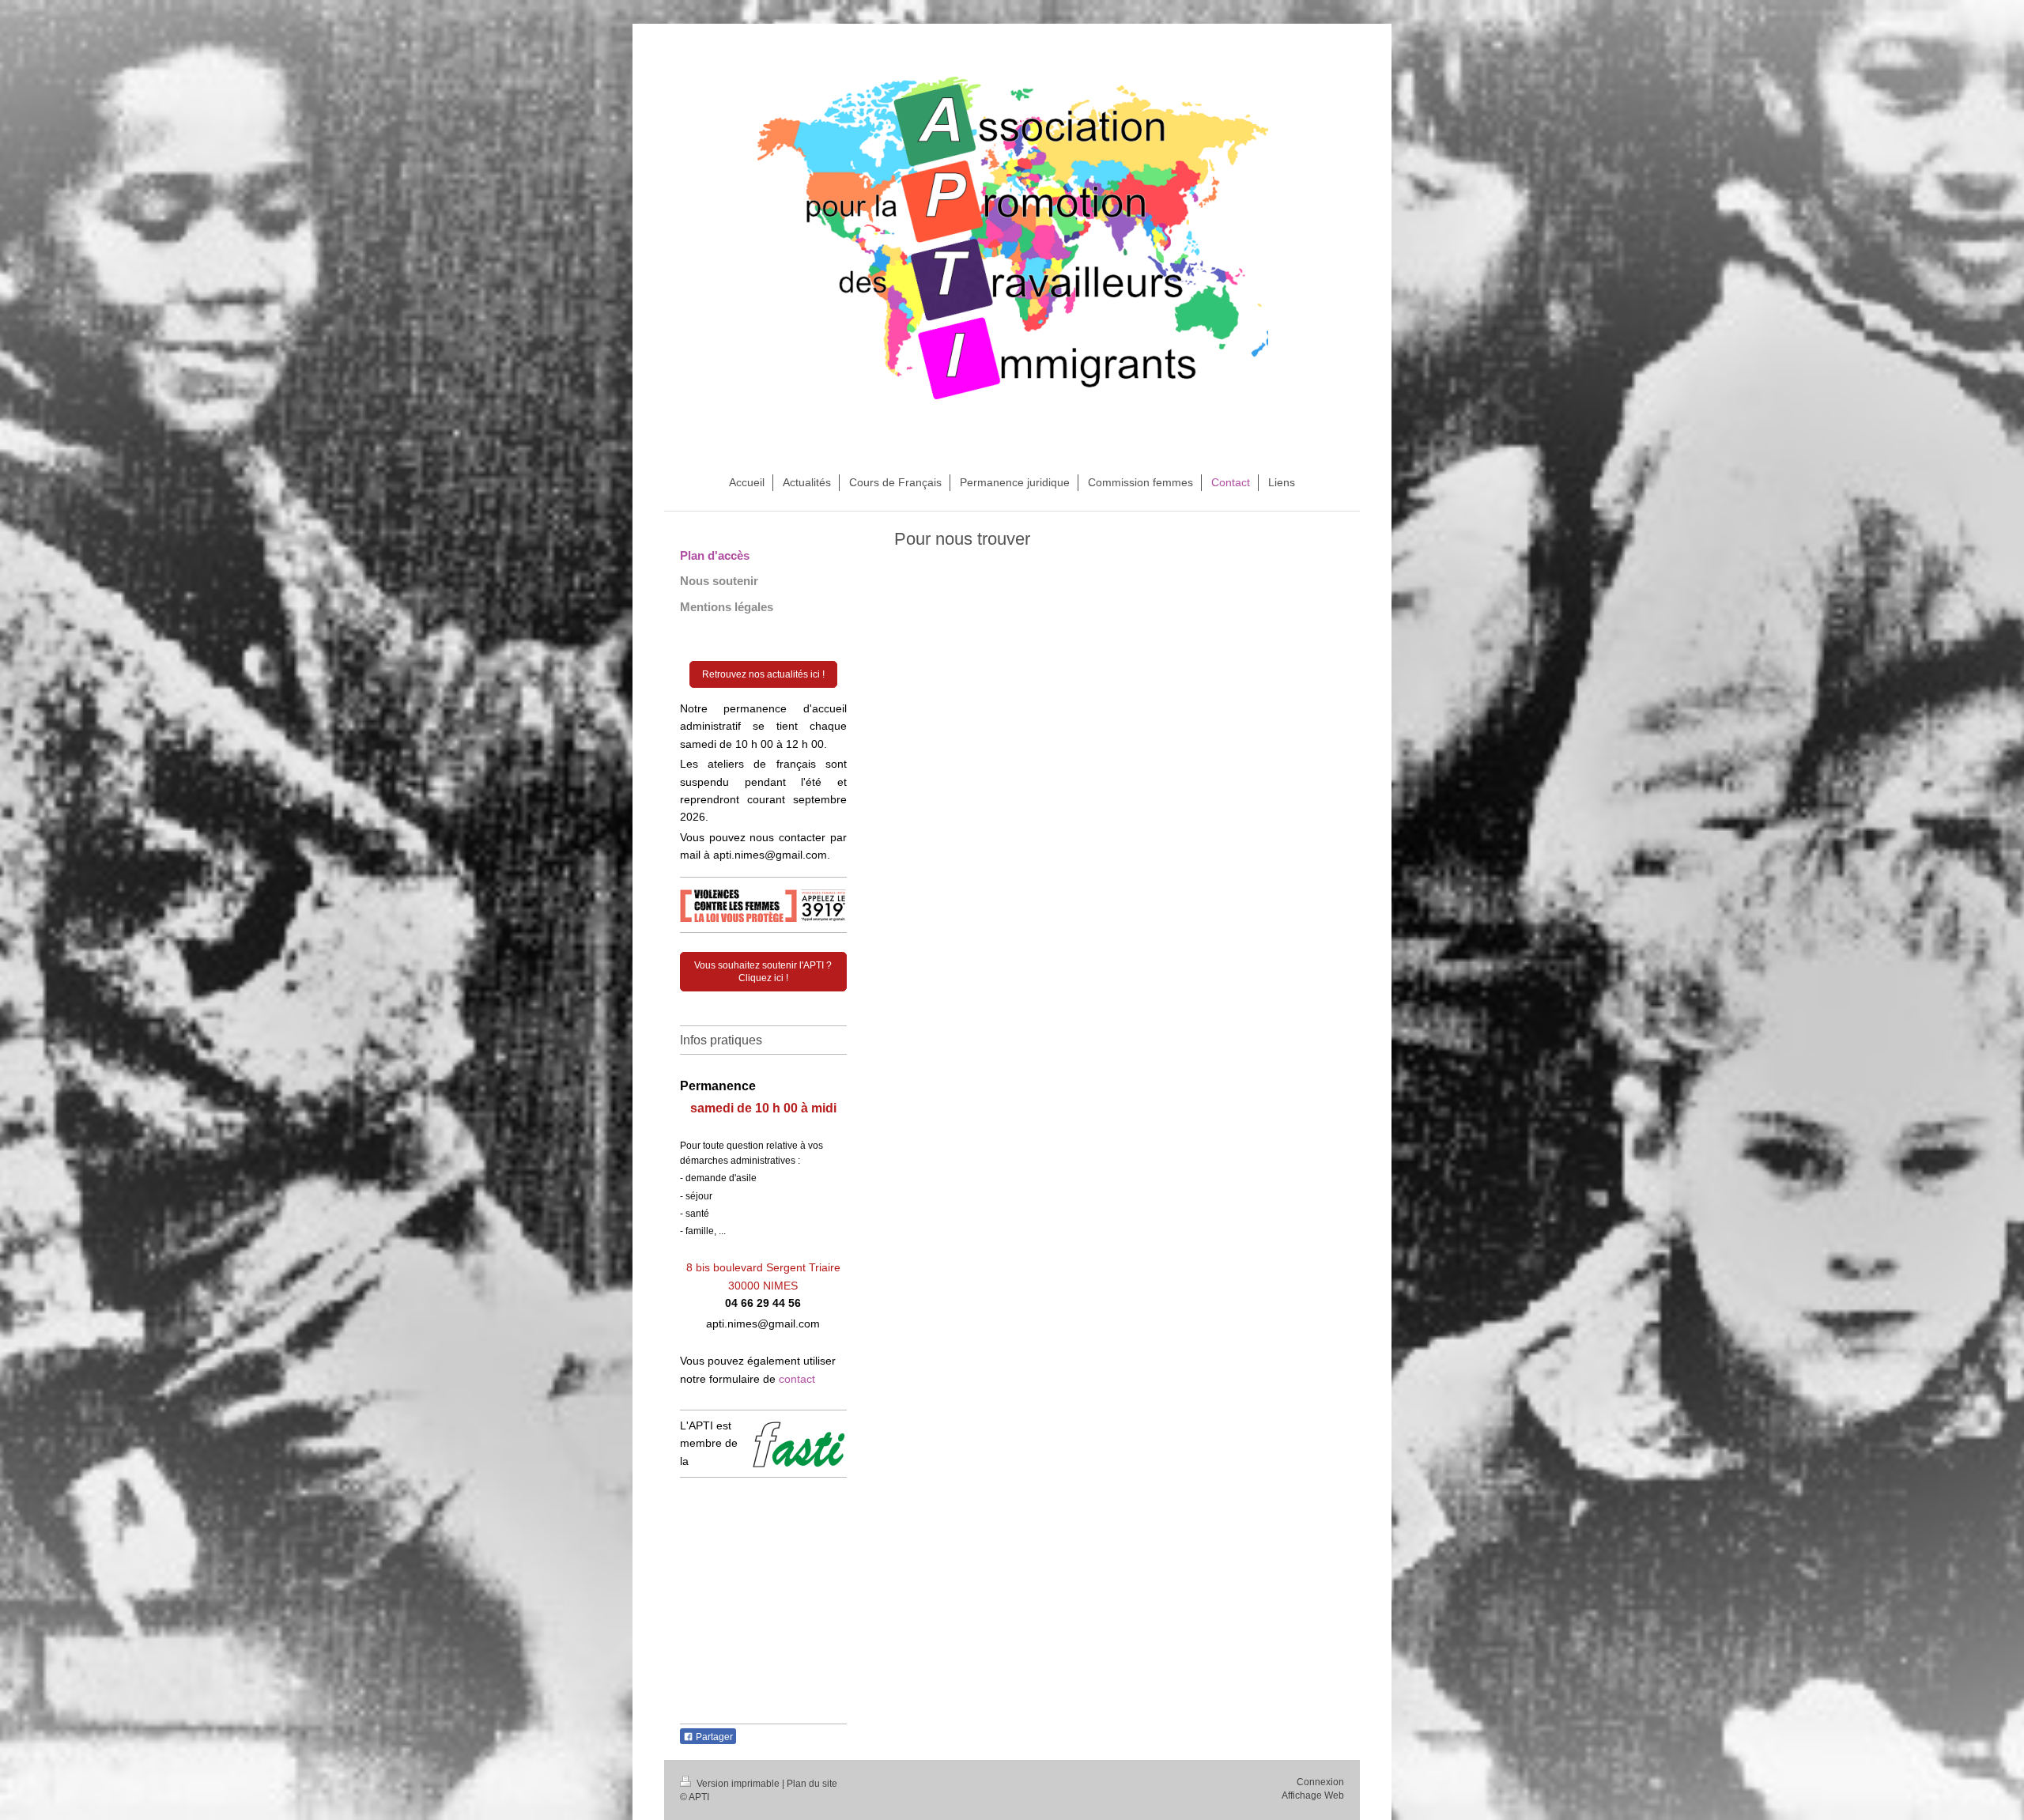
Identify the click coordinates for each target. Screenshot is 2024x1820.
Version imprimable (738, 1784)
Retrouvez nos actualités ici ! (763, 674)
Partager (713, 1737)
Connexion (1320, 1782)
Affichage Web (1313, 1795)
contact (797, 1379)
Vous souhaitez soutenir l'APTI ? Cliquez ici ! (763, 972)
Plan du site (812, 1784)
